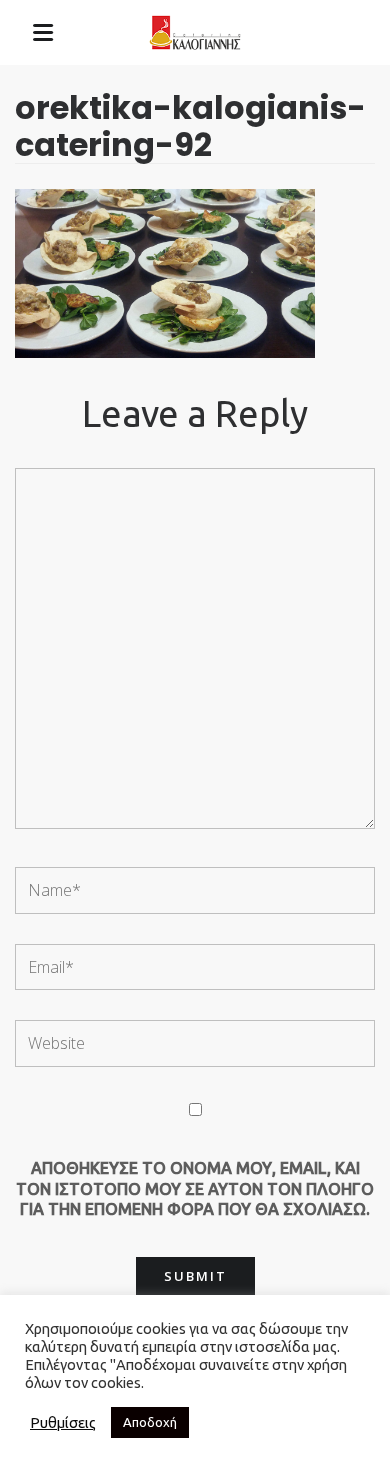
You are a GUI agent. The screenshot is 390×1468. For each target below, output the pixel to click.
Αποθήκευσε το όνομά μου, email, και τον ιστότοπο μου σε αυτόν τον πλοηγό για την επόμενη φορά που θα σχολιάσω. (195, 1188)
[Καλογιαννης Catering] (195, 33)
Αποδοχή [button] (150, 1422)
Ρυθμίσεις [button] (63, 1422)
